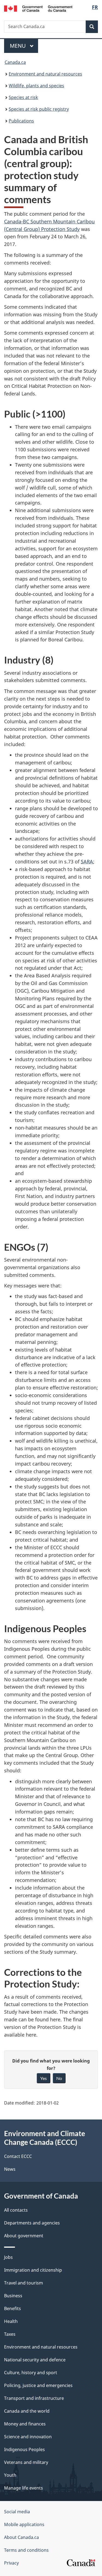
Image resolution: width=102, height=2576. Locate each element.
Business (13, 2296)
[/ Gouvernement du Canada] (38, 8)
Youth (10, 2475)
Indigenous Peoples (24, 2449)
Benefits (13, 2308)
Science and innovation (28, 2437)
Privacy (11, 2563)
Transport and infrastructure (34, 2398)
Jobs (8, 2257)
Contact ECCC (18, 2156)
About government (24, 2236)
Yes (44, 2078)
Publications (21, 121)
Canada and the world (27, 2411)
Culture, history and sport (31, 2373)
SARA (87, 861)
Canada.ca (15, 62)
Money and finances (25, 2424)
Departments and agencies (32, 2223)
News (10, 2169)
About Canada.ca (21, 2537)
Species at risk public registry (39, 109)
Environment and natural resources (45, 74)
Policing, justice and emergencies (38, 2385)
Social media (17, 2512)
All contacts (16, 2210)
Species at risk (23, 97)
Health (11, 2321)
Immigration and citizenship (33, 2270)
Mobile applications (24, 2524)
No (59, 2078)
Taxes (10, 2334)
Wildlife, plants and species (36, 86)
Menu (18, 46)
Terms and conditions (26, 2550)
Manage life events (24, 2488)
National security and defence (35, 2360)
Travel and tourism (24, 2283)
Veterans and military (26, 2462)
